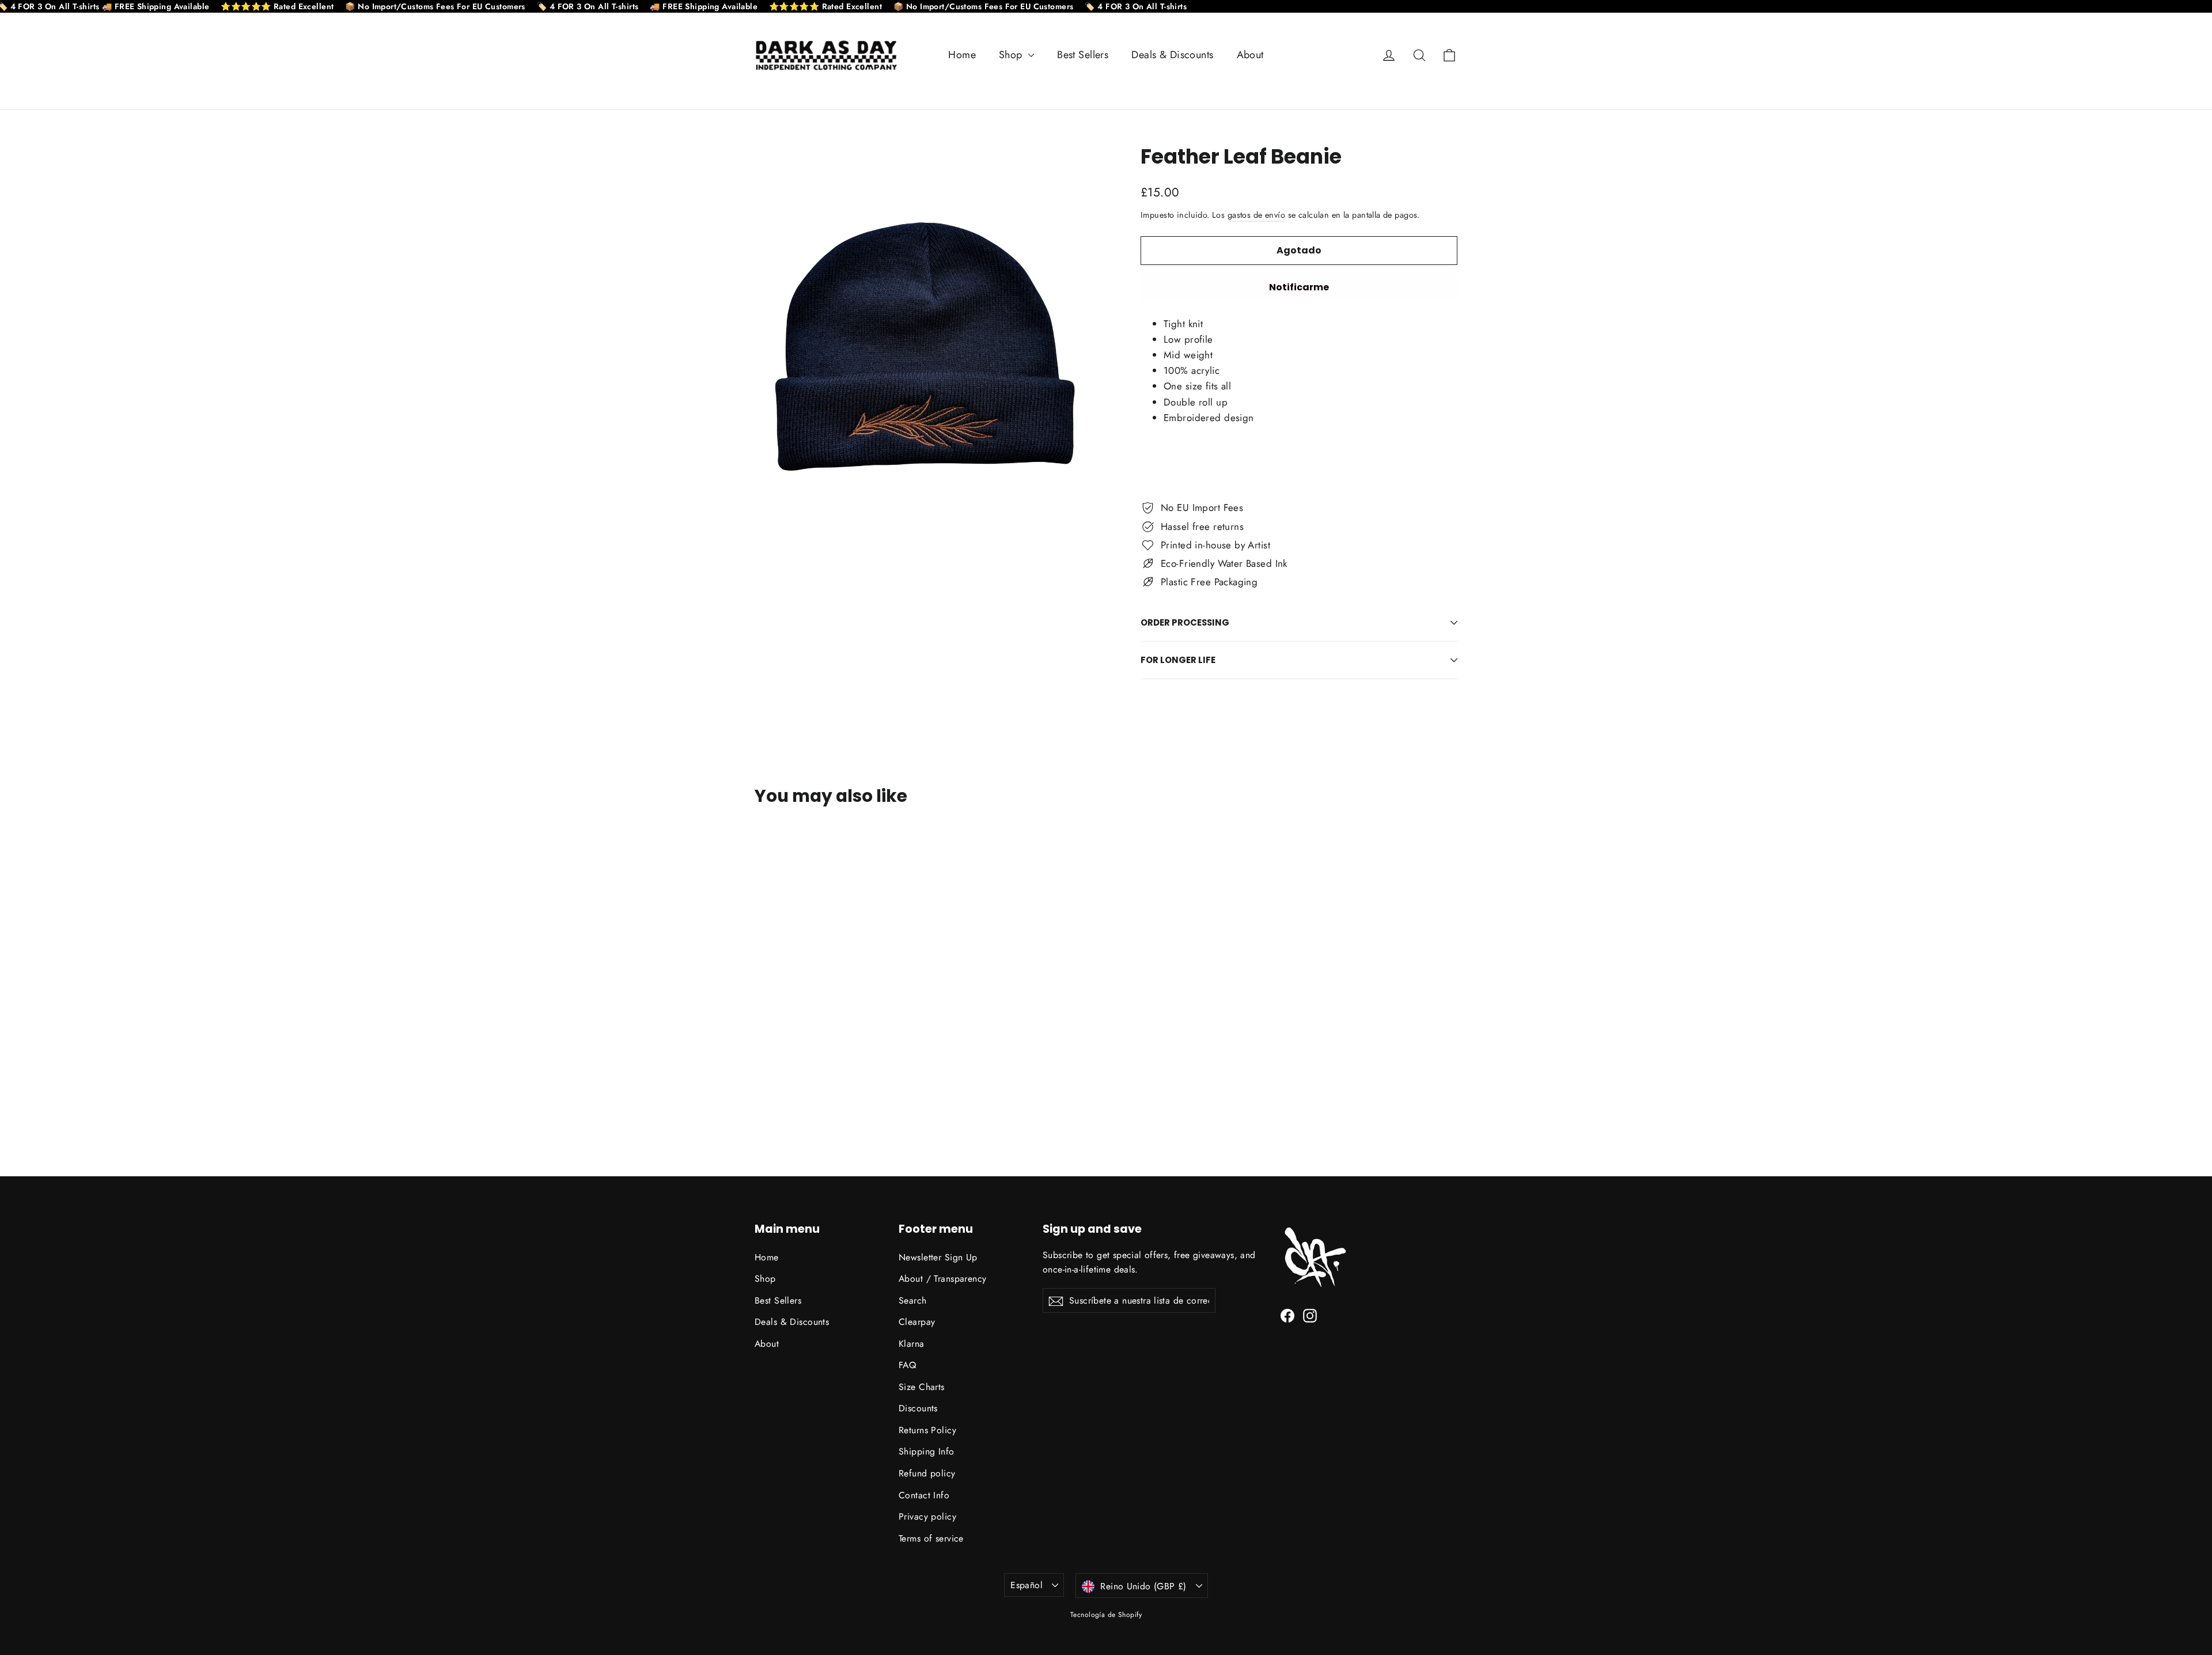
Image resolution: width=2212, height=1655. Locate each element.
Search (913, 1300)
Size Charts (922, 1387)
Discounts (918, 1408)
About (1250, 55)
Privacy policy (927, 1516)
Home (962, 55)
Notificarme (1299, 287)
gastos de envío (1256, 215)
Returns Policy (927, 1430)
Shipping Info (927, 1451)
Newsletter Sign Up (938, 1257)
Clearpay (917, 1322)
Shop (1012, 55)
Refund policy (927, 1473)
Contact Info (924, 1495)
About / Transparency (943, 1279)
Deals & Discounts (1172, 55)
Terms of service (931, 1538)
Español (1027, 1585)
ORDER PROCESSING (1185, 622)
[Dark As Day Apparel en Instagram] (1310, 1315)
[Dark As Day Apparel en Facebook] (1287, 1315)
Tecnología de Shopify (1106, 1615)
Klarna (912, 1344)
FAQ (907, 1365)
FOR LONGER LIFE (1178, 660)
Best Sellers (1083, 55)
